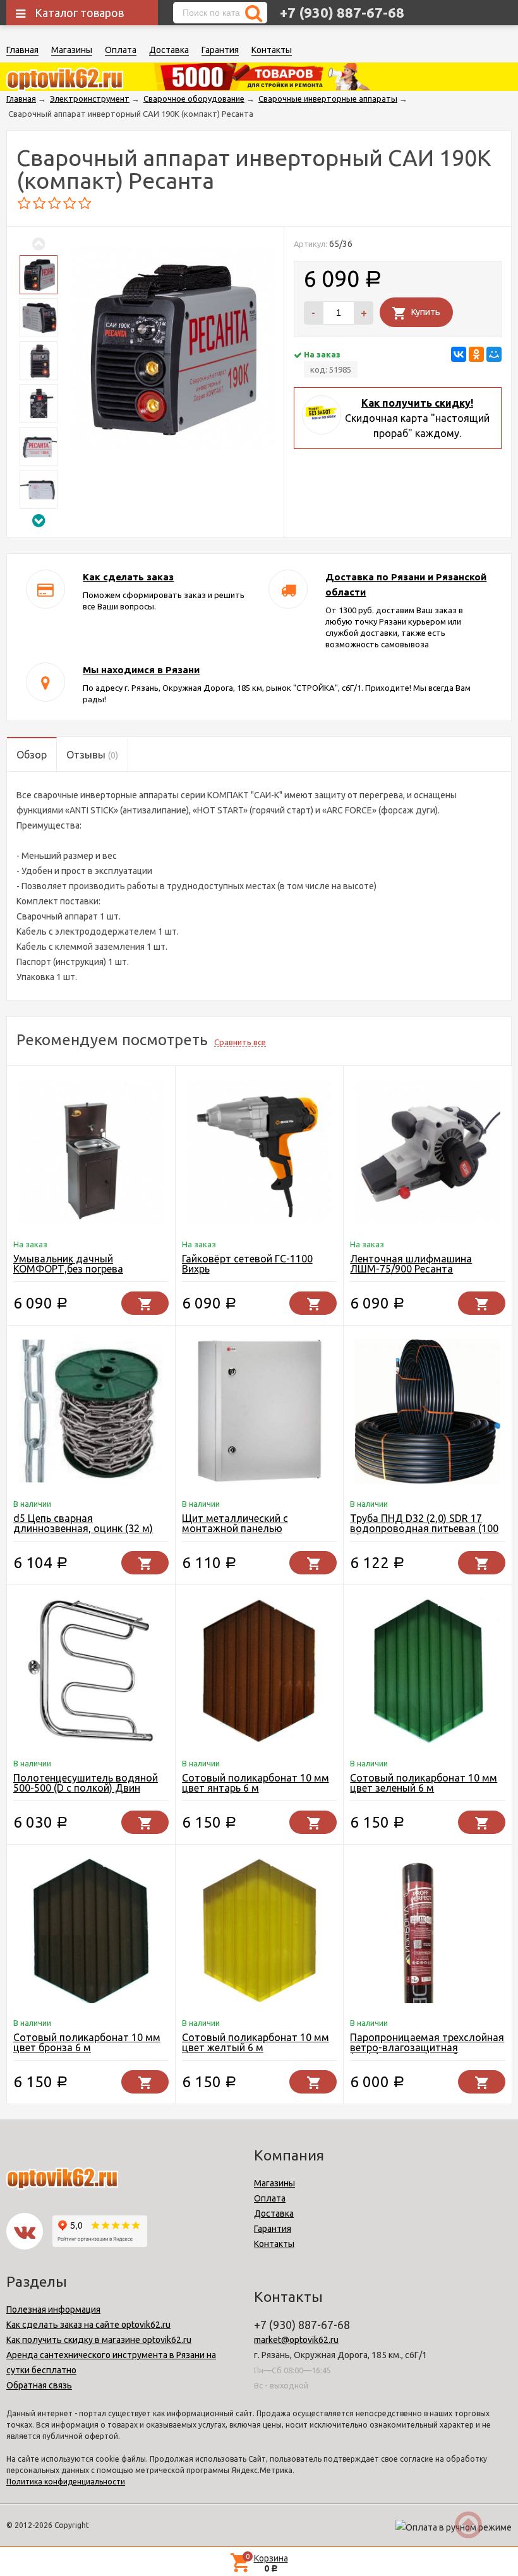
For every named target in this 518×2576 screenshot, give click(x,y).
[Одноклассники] (476, 354)
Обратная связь (39, 2385)
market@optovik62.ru (296, 2340)
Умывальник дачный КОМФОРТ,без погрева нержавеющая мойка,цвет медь (90, 1269)
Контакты (272, 50)
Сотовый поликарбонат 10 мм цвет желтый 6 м (256, 2042)
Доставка (169, 50)
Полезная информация (53, 2309)
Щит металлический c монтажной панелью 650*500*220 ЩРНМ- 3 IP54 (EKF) (247, 1533)
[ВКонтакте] (459, 354)
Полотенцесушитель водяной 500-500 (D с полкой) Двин (86, 1783)
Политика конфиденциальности (66, 2482)
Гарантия (220, 50)
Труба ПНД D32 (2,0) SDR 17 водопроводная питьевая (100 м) (424, 1528)
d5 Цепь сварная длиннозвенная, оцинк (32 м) (83, 1523)
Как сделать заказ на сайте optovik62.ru (88, 2325)
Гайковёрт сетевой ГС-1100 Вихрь (247, 1264)
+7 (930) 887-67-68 (342, 12)
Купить (426, 312)
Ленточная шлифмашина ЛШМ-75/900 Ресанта (411, 1264)
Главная (22, 50)
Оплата (121, 50)
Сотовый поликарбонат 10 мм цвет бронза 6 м (87, 2042)
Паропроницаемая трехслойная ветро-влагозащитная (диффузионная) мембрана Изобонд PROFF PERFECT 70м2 (427, 2052)
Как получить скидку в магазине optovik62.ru (99, 2340)
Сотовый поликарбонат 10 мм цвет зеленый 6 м (424, 1783)
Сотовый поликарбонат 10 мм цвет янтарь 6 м (256, 1783)
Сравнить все (240, 1042)
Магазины (72, 50)
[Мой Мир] (494, 354)
